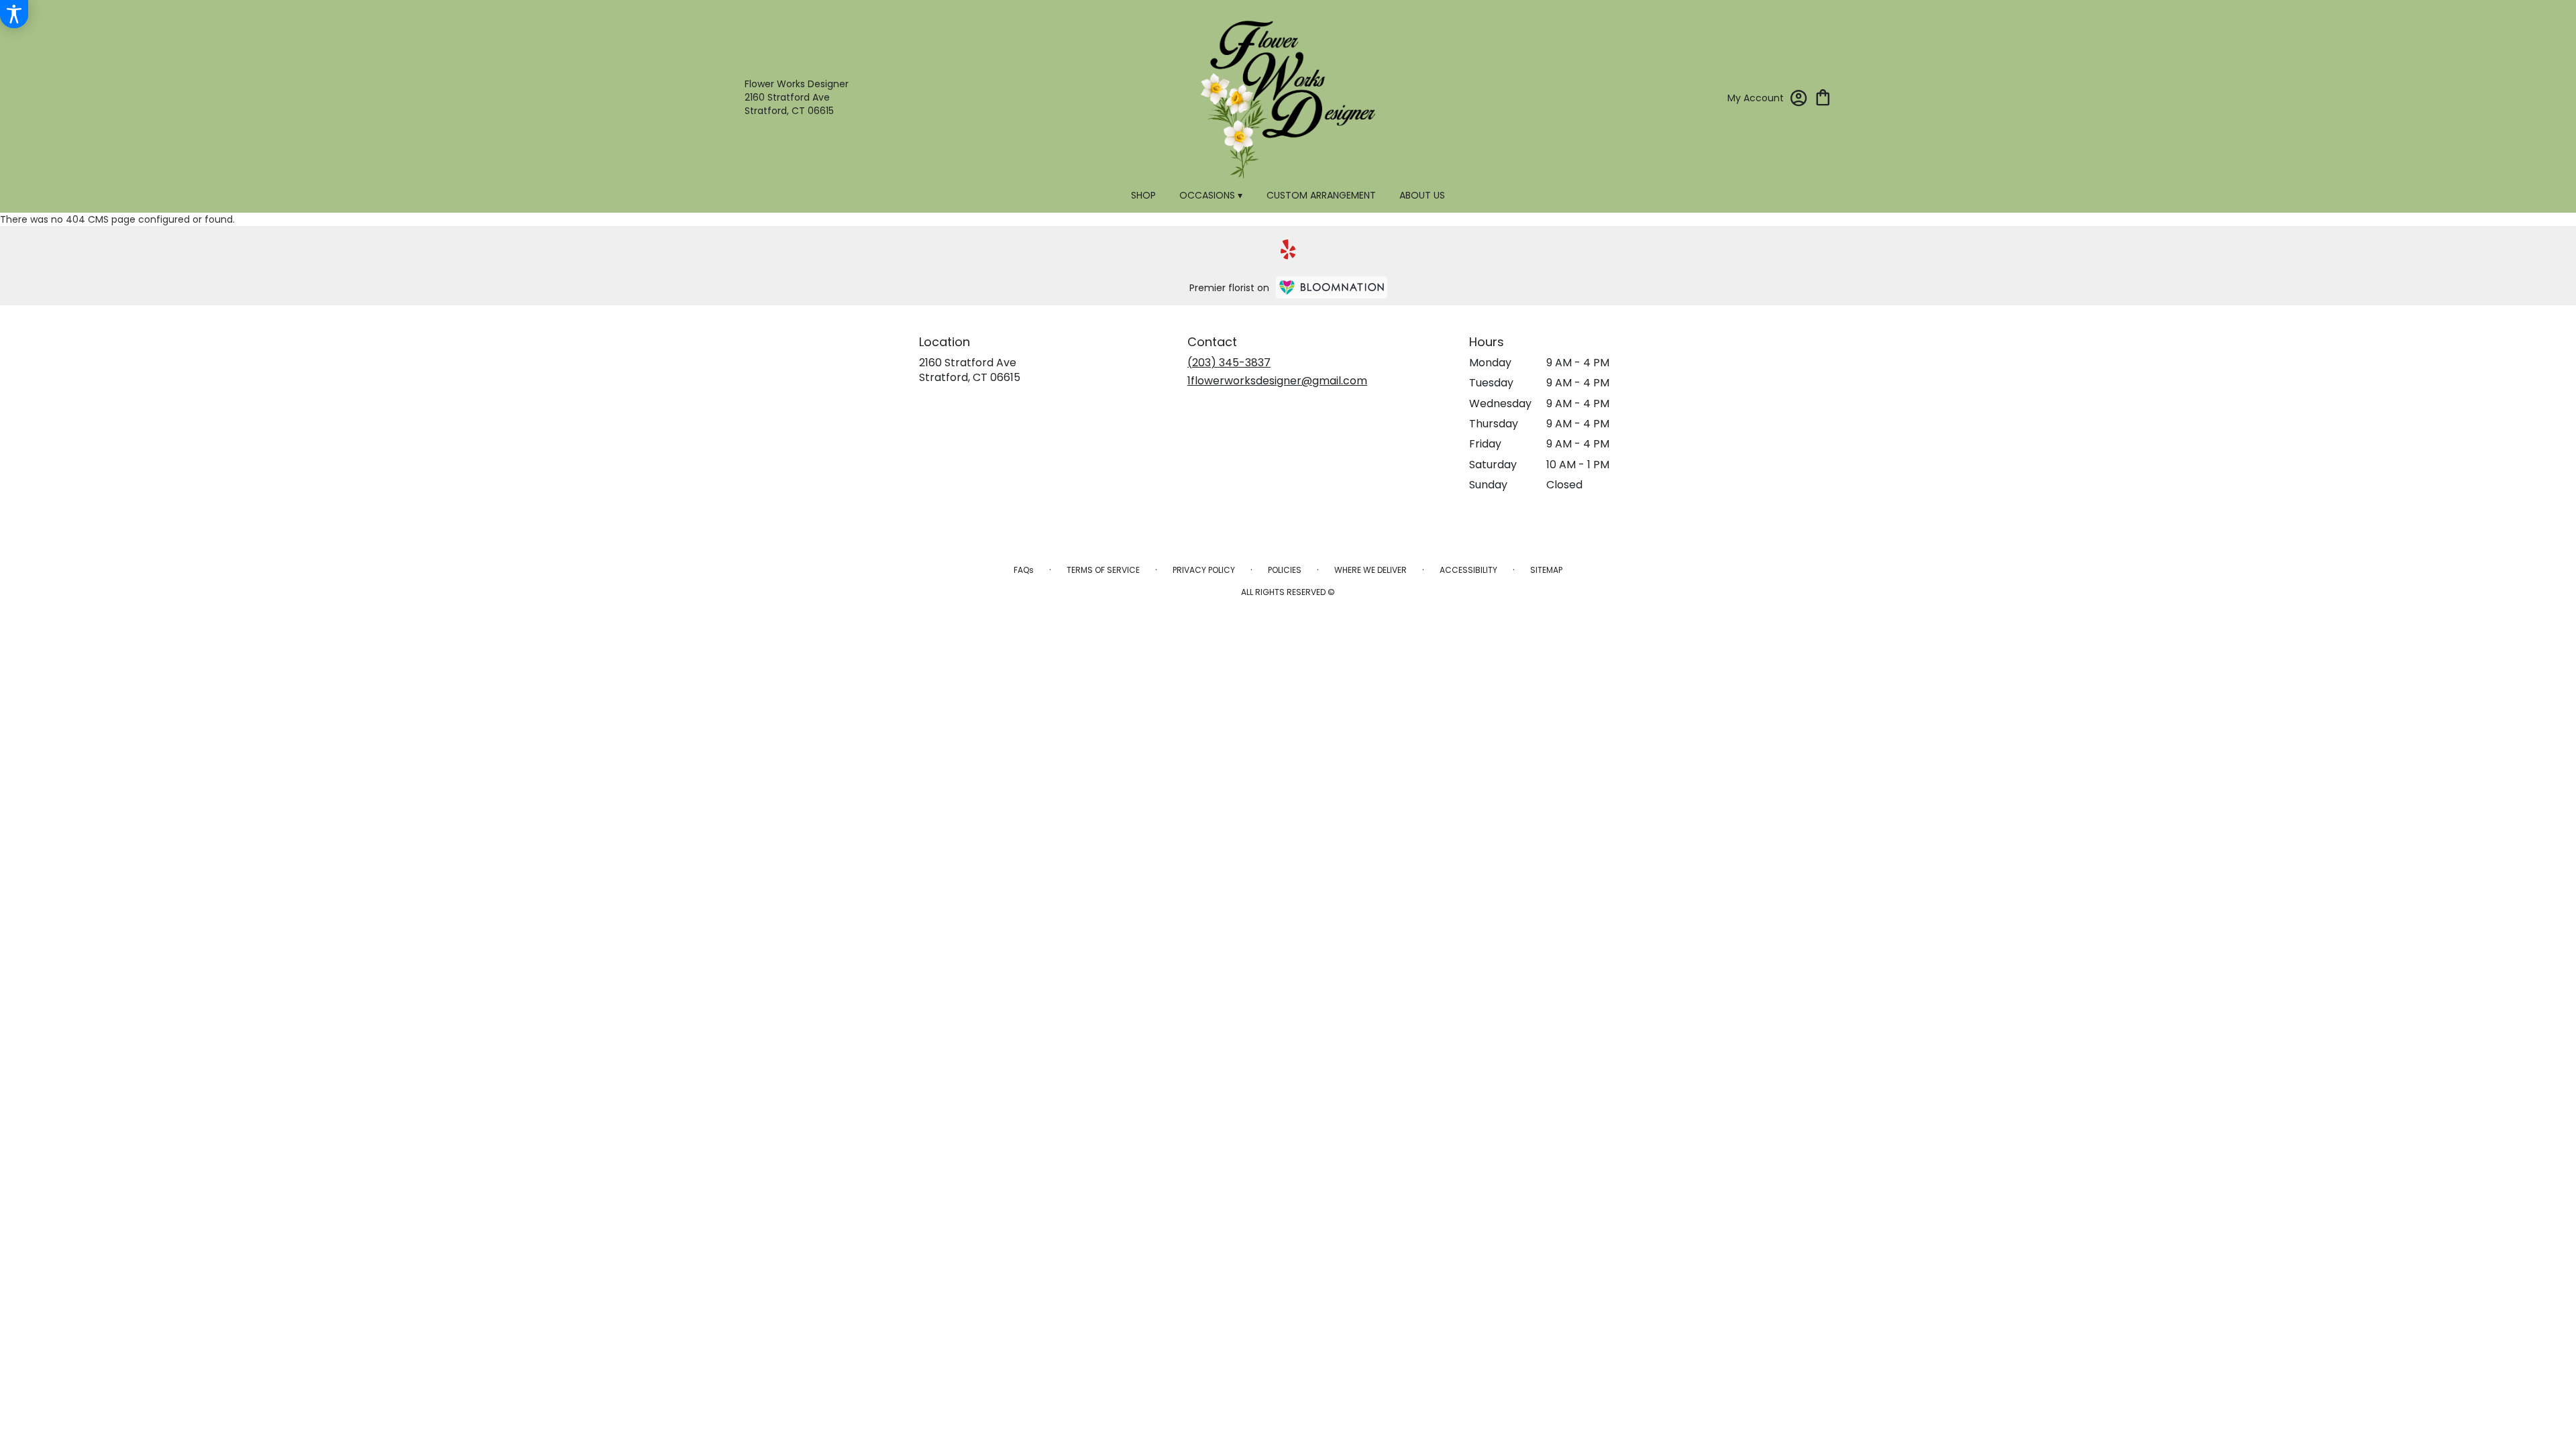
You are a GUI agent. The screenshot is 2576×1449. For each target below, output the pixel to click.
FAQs (1024, 570)
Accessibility (1468, 570)
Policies (1285, 570)
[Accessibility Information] (14, 14)
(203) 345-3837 (1229, 363)
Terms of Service (1103, 570)
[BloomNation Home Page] (1332, 287)
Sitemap (1546, 570)
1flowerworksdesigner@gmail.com (1277, 381)
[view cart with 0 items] (1823, 96)
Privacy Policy (1204, 570)
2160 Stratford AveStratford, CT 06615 (970, 370)
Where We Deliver (1371, 570)
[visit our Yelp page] (1288, 250)
